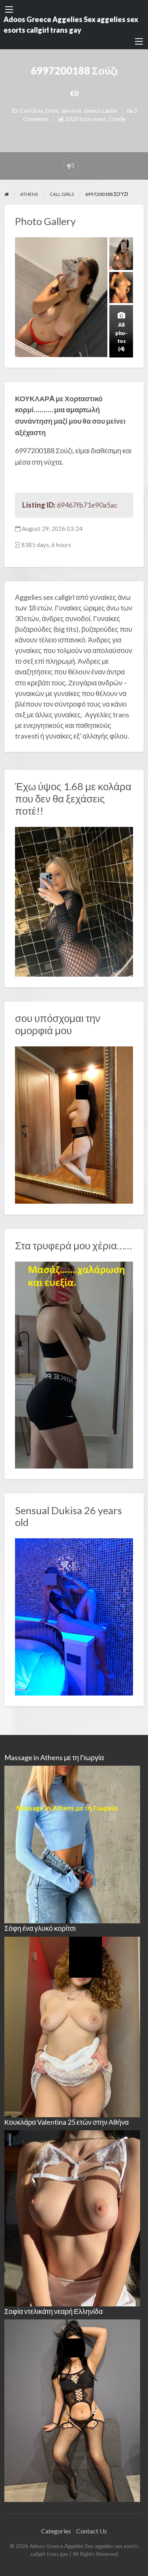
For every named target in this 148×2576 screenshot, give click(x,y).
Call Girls (31, 111)
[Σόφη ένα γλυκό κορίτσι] (72, 2026)
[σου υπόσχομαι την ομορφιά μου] (74, 1124)
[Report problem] (71, 166)
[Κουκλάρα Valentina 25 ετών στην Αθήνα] (72, 2218)
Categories (56, 2531)
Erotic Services (63, 111)
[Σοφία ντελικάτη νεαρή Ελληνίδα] (72, 2410)
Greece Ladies (100, 111)
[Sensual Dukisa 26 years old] (74, 1616)
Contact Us (92, 2531)
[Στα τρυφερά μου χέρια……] (74, 1364)
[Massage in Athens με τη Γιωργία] (72, 1844)
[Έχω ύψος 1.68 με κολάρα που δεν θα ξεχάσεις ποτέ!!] (74, 901)
